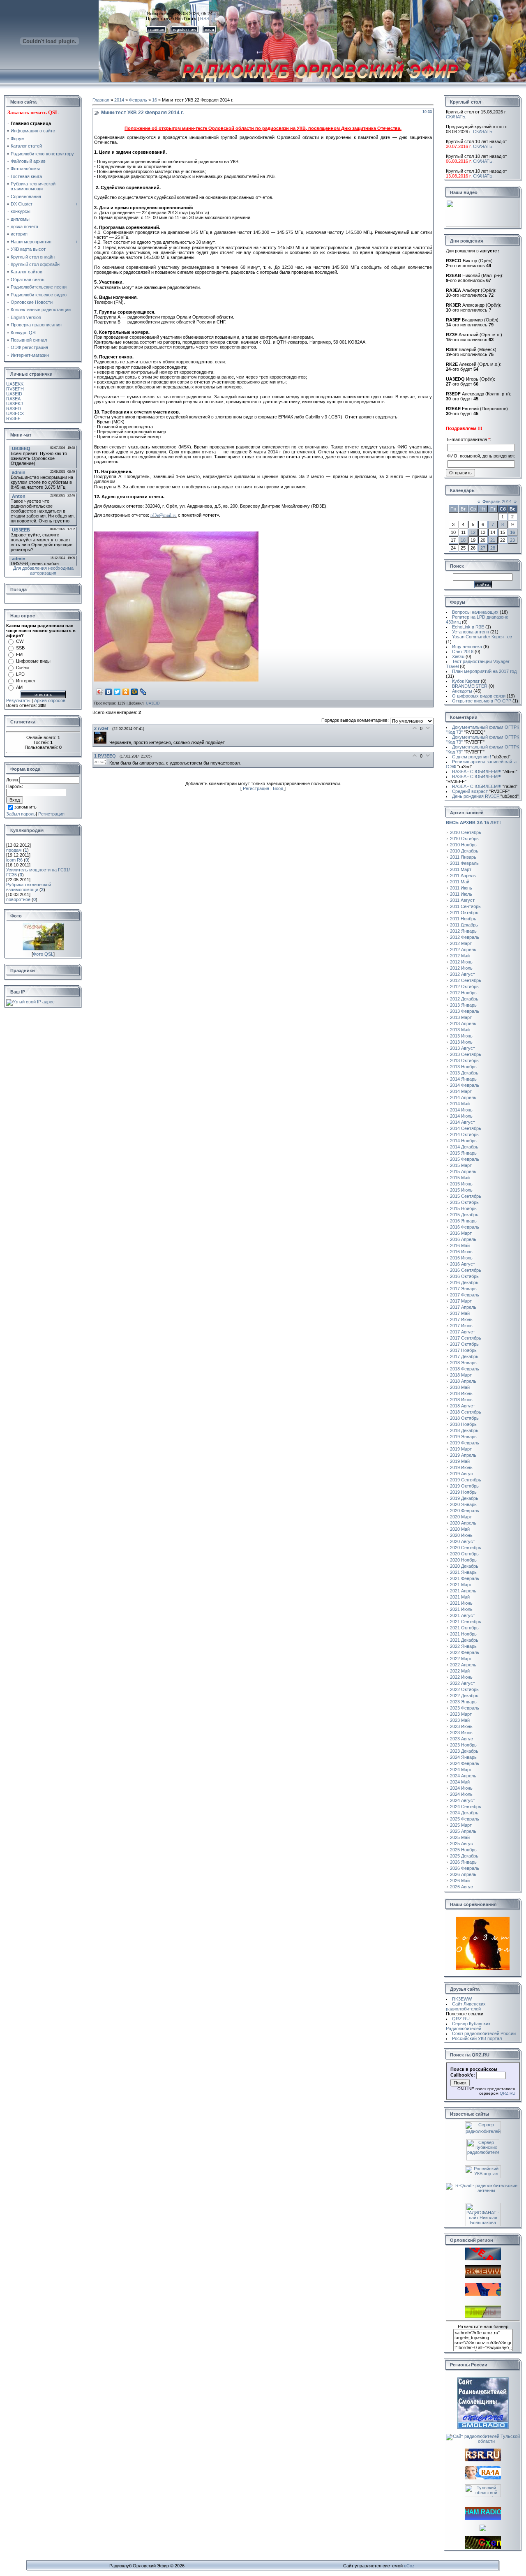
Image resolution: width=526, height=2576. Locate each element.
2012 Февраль (465, 937)
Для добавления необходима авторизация (43, 571)
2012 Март (461, 943)
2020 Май (460, 1529)
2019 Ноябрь (463, 1492)
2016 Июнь (461, 1252)
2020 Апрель (463, 1523)
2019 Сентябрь (466, 1480)
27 (483, 548)
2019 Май (460, 1461)
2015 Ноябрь (463, 1208)
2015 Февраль (465, 1159)
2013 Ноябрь (463, 1067)
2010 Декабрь (464, 851)
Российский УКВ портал (477, 2038)
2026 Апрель (463, 1874)
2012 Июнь (461, 962)
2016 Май (460, 1245)
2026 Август (463, 1887)
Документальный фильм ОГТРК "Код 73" (482, 730)
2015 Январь (463, 1153)
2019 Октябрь (464, 1486)
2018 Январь (463, 1363)
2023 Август (463, 1739)
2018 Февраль (465, 1369)
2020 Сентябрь (466, 1548)
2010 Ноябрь (463, 845)
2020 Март (461, 1517)
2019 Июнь (461, 1467)
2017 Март (461, 1301)
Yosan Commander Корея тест (483, 637)
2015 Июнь (461, 1184)
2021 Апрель (463, 1591)
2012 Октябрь (464, 987)
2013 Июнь (461, 1036)
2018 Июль (461, 1400)
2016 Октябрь (464, 1276)
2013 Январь (463, 1005)
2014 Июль (461, 1116)
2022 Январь (463, 1646)
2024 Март (461, 1770)
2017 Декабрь (464, 1356)
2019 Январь (463, 1437)
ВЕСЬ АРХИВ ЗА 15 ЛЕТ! (473, 822)
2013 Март (461, 1017)
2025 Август (463, 1844)
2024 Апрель (463, 1776)
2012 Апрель (463, 950)
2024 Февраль (465, 1763)
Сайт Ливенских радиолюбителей (466, 2006)
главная (156, 29)
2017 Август (463, 1332)
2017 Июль (461, 1326)
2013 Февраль (465, 1011)
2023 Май (460, 1720)
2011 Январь (463, 857)
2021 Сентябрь (466, 1622)
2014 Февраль (465, 1085)
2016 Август (463, 1264)
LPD (20, 674)
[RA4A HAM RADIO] (483, 2478)
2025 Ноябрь (463, 1850)
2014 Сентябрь (466, 1128)
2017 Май (460, 1313)
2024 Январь (463, 1757)
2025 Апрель (463, 1831)
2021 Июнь (461, 1603)
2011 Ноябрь (463, 919)
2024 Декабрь (464, 1813)
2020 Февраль (465, 1511)
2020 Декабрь (464, 1566)
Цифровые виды (33, 661)
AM (19, 687)
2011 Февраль (464, 863)
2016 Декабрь (464, 1282)
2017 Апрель (463, 1307)
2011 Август (462, 900)
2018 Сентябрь (466, 1412)
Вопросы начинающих (475, 612)
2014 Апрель (463, 1097)
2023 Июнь (461, 1726)
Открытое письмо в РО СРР (482, 701)
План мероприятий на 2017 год (484, 671)
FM (19, 654)
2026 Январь (463, 1862)
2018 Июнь (461, 1393)
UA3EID (153, 703)
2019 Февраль (465, 1443)
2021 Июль (461, 1609)
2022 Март (461, 1659)
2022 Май (460, 1671)
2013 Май (460, 1030)
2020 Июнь (461, 1535)
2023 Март (461, 1714)
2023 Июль (461, 1733)
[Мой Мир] (135, 692)
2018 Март (461, 1375)
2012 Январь (463, 931)
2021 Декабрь (464, 1640)
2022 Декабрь (464, 1696)
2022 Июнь (461, 1677)
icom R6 (14, 860)
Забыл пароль (21, 814)
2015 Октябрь (464, 1202)
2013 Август (463, 1048)
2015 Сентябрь (466, 1196)
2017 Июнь (461, 1319)
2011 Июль (461, 894)
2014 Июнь (461, 1110)
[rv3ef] (102, 742)
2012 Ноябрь (463, 993)
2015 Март (461, 1165)
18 (463, 540)
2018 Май (460, 1387)
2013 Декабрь (464, 1073)
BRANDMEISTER (470, 686)
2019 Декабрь (464, 1498)
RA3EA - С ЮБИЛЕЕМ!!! (485, 772)
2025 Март (461, 1825)
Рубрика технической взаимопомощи (29, 887)
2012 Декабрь (464, 999)
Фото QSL (43, 954)
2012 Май (460, 956)
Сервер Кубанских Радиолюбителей (468, 2026)
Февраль (138, 100)
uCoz (409, 2566)
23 (512, 540)
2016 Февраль (465, 1227)
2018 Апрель (463, 1381)
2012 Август (463, 974)
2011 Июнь (461, 888)
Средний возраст (481, 791)
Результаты (18, 700)
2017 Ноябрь (463, 1350)
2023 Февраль (465, 1708)
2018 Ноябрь (463, 1424)
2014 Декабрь (464, 1147)
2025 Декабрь (464, 1856)
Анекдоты (462, 691)
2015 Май (460, 1178)
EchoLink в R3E (468, 627)
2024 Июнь (461, 1788)
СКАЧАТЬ (456, 117)
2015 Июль (461, 1190)
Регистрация (51, 814)
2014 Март (461, 1091)
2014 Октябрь (464, 1134)
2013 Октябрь (464, 1060)
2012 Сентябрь (466, 980)
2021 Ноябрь (463, 1634)
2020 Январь (463, 1504)
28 (493, 548)
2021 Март (461, 1585)
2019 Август (463, 1474)
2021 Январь (463, 1572)
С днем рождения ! (481, 757)
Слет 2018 (463, 652)
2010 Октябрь (464, 839)
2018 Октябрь (464, 1418)
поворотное (18, 899)
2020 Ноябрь (463, 1560)
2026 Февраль (465, 1868)
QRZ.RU (461, 2019)
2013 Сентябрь (466, 1054)
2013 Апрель (463, 1023)
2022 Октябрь (464, 1689)
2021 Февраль (465, 1578)
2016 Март (461, 1233)
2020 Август (463, 1541)
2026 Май (460, 1881)
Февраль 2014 (497, 501)
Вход (278, 788)
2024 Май (460, 1782)
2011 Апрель (463, 876)
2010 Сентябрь (466, 832)
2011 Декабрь (464, 925)
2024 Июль (461, 1794)
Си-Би (22, 668)
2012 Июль (461, 968)
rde (164, 515)
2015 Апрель (463, 1171)
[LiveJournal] (143, 692)
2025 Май (460, 1837)
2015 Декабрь (464, 1215)
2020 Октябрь (464, 1554)
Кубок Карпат (466, 681)
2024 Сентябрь (466, 1807)
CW (20, 641)
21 (493, 540)
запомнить (25, 807)
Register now (185, 29)
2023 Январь (463, 1702)
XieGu (458, 656)
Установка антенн (471, 632)
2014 (119, 100)
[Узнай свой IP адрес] (30, 1002)
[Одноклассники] (126, 692)
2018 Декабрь (464, 1430)
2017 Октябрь (464, 1344)
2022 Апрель (463, 1665)
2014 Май (460, 1104)
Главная (101, 100)
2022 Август (463, 1683)
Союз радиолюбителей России (484, 2033)
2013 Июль (461, 1042)
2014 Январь (463, 1079)
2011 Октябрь (464, 913)
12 (473, 532)
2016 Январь (463, 1221)
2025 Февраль (465, 1819)
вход (210, 29)
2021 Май (460, 1597)
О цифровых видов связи (479, 696)
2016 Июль (461, 1258)
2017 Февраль (465, 1295)
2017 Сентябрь (466, 1338)
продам (14, 850)
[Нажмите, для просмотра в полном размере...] (176, 680)
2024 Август (463, 1800)
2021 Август (463, 1615)
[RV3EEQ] (102, 763)
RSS (205, 18)
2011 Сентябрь (465, 906)
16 (155, 100)
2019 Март (461, 1449)
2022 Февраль (465, 1652)
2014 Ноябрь (463, 1141)
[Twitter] (117, 692)
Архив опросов (50, 700)
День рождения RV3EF (485, 796)
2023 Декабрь (464, 1751)
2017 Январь (463, 1289)
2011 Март (461, 869)
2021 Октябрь (464, 1628)
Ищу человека (467, 647)
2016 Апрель (463, 1239)
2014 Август (463, 1122)
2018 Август (463, 1406)
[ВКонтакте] (109, 692)
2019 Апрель (463, 1455)
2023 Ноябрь (463, 1745)
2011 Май (460, 882)
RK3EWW (462, 1999)
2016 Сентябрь (466, 1270)
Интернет (26, 681)
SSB (20, 648)
